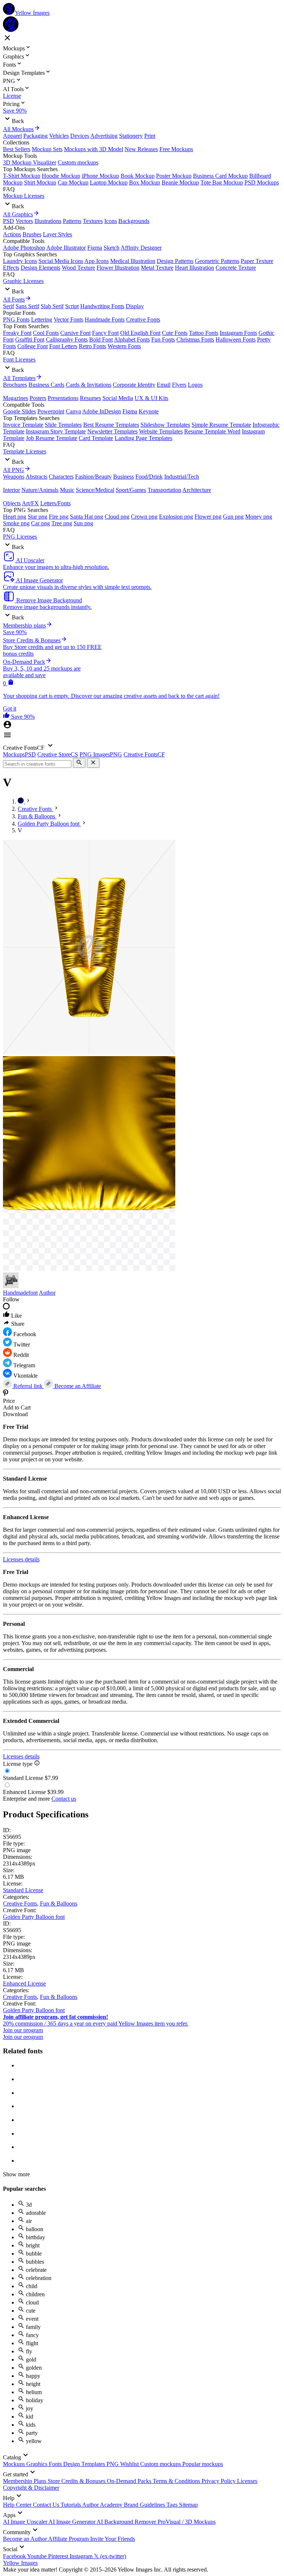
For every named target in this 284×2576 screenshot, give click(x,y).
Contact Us (47, 2505)
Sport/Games (131, 490)
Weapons (14, 477)
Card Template (96, 438)
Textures (93, 221)
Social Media (118, 398)
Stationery (131, 136)
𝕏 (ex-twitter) (110, 2556)
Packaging (35, 136)
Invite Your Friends (113, 2539)
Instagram (82, 2556)
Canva (73, 411)
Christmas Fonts (195, 340)
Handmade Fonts (105, 319)
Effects (11, 268)
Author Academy (103, 2505)
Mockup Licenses (24, 196)
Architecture (197, 490)
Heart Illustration (195, 268)
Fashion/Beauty (93, 477)
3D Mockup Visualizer (30, 162)
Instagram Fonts (238, 333)
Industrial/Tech (182, 477)
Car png (40, 523)
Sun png (83, 523)
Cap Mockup (73, 182)
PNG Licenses (20, 537)
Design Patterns (175, 261)
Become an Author (26, 2539)
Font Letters (63, 346)
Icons (111, 221)
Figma (95, 248)
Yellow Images (20, 2563)
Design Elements (40, 268)
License (12, 96)
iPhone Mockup (100, 176)
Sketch (111, 248)
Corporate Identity (134, 385)
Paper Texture (257, 261)
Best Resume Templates (111, 425)
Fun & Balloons (59, 1903)
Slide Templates (63, 425)
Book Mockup (138, 176)
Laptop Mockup (109, 182)
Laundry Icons (20, 261)
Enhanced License (24, 1983)
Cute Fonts (175, 333)
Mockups (15, 2464)
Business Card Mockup (220, 176)
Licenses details (21, 1559)
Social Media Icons (61, 261)
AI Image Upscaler (26, 2522)
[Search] (79, 763)
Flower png (208, 517)
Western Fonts (124, 346)
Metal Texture (157, 268)
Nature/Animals (40, 490)
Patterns (72, 221)
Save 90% (15, 111)
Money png (259, 517)
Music (67, 490)
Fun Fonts (163, 340)
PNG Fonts (16, 319)
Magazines (16, 398)
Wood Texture (78, 268)
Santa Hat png (87, 517)
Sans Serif (27, 306)
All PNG (13, 470)
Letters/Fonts (55, 503)
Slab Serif (52, 306)
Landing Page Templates (143, 438)
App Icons (97, 261)
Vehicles (59, 136)
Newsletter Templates (112, 431)
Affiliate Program (69, 2539)
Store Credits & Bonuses (77, 2481)
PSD (9, 221)
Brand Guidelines (145, 2505)
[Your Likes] (7, 717)
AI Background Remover (127, 2522)
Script (72, 306)
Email (164, 385)
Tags (173, 2505)
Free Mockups (176, 149)
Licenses (247, 2481)
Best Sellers (17, 149)
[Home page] (21, 801)
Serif (9, 306)
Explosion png (176, 517)
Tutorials (71, 2505)
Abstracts (36, 477)
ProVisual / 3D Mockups (187, 2522)
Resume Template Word (212, 431)
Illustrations (48, 221)
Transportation (164, 490)
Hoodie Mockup (61, 176)
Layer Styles (58, 234)
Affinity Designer (141, 248)
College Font (33, 346)
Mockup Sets (47, 149)
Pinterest (59, 2556)
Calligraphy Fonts (67, 340)
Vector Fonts (68, 319)
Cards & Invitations (89, 385)
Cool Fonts (46, 333)
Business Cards (46, 385)
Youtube (38, 2556)
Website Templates (161, 431)
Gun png (233, 517)
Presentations (63, 398)
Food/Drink (149, 477)
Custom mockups (78, 162)
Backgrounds (134, 221)
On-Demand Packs (130, 2481)
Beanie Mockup (180, 182)
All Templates (19, 378)
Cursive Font (75, 333)
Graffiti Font (30, 340)
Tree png (62, 523)
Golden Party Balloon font (34, 1917)
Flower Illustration (118, 268)
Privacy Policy (219, 2481)
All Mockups (18, 129)
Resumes (90, 398)
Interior (11, 490)
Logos (195, 385)
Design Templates (85, 2464)
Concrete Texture (236, 268)
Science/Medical (95, 490)
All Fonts (14, 299)
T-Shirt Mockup (22, 176)
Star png (38, 517)
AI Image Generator (72, 2522)
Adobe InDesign (102, 411)
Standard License (23, 1890)
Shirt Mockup (40, 182)
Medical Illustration (133, 261)
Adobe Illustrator (66, 248)
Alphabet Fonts (132, 340)
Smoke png (16, 523)
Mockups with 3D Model (94, 149)
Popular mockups (203, 2464)
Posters (38, 398)
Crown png (144, 517)
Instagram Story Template (56, 431)
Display (135, 306)
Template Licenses (25, 451)
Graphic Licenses (23, 281)
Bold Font (101, 340)
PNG (113, 2464)
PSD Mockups (262, 182)
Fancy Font (105, 333)
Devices (80, 136)
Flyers (179, 385)
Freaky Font (17, 333)
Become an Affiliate (77, 1386)
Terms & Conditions (177, 2481)
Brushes (32, 234)
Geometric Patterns (217, 261)
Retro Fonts (92, 346)
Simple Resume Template (221, 425)
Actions (12, 234)
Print (150, 136)
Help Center (18, 2505)
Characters (61, 477)
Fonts (56, 2464)
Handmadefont (20, 1293)
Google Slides (19, 411)
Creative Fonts (143, 319)
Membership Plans (25, 2481)
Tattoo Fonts (204, 333)
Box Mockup (145, 182)
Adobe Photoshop (24, 248)
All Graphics (18, 214)
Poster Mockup (174, 176)
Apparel (12, 136)
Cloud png (117, 517)
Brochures (15, 385)
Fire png (59, 517)
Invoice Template (23, 425)
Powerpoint (51, 411)
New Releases (141, 149)
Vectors (24, 221)
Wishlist (130, 2464)
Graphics (38, 2464)
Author (47, 1293)
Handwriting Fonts (102, 306)
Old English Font (140, 333)
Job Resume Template (52, 438)
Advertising (104, 136)
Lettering (42, 319)
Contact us (64, 1799)
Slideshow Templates (165, 425)
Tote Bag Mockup (222, 182)
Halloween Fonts (236, 340)
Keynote (149, 411)
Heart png (15, 517)
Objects (12, 503)
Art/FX (30, 503)
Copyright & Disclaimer (31, 2488)
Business (124, 477)
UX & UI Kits (151, 398)
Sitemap (188, 2505)
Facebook (15, 2556)
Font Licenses (19, 360)
